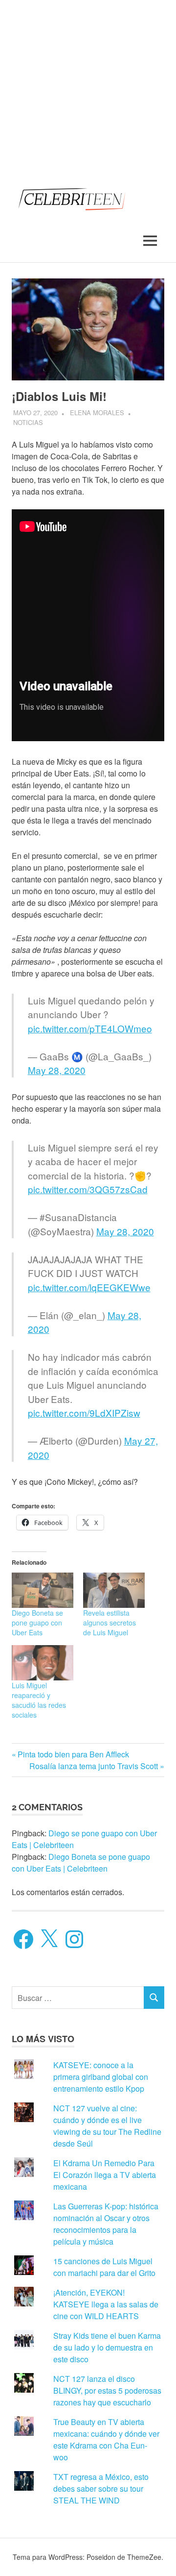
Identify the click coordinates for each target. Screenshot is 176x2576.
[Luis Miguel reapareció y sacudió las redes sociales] (43, 1663)
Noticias (28, 422)
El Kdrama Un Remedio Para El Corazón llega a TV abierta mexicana (105, 2175)
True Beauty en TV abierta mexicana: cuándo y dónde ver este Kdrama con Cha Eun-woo (106, 2439)
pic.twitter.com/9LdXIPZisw (84, 1413)
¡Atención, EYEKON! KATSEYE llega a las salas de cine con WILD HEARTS (106, 2304)
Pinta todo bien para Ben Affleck (73, 1754)
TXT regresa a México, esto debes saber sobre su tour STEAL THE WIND (101, 2488)
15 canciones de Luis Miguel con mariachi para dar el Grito (104, 2267)
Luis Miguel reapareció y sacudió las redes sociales (39, 1700)
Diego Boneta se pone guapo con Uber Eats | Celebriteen (81, 1863)
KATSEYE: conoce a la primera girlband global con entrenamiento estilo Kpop (101, 2077)
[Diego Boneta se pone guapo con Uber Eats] (43, 1590)
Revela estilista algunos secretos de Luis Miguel (110, 1623)
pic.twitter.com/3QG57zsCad (88, 1189)
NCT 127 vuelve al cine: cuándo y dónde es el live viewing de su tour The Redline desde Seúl (107, 2126)
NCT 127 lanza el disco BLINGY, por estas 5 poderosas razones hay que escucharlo (107, 2390)
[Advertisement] (88, 88)
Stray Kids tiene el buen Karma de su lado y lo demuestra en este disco (107, 2347)
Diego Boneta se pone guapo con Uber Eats (37, 1623)
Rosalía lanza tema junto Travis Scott (94, 1766)
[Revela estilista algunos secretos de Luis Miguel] (114, 1590)
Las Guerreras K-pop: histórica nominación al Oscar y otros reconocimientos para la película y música (106, 2224)
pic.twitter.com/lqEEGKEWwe (89, 1287)
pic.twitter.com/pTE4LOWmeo (90, 1028)
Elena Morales (97, 413)
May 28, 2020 (57, 1070)
